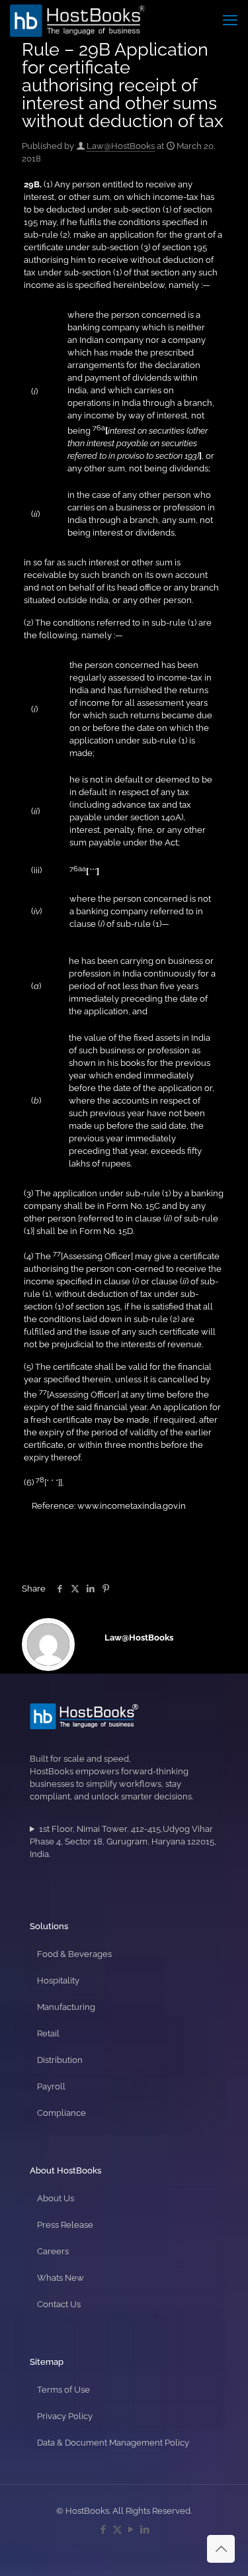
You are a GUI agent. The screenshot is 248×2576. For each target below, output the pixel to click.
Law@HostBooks (121, 146)
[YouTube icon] (131, 2530)
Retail (48, 2033)
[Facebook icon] (103, 2530)
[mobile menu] (230, 20)
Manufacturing (66, 2007)
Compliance (62, 2113)
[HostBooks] (78, 20)
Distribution (60, 2060)
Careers (53, 2251)
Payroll (51, 2086)
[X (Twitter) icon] (117, 2530)
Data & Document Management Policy (113, 2443)
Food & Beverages (74, 1954)
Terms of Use (63, 2390)
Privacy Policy (65, 2416)
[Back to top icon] (221, 2549)
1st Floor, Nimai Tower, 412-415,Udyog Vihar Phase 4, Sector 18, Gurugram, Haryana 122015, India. (123, 1841)
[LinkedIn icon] (145, 2530)
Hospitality (58, 1980)
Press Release (65, 2225)
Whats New (61, 2278)
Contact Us (59, 2304)
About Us (56, 2198)
